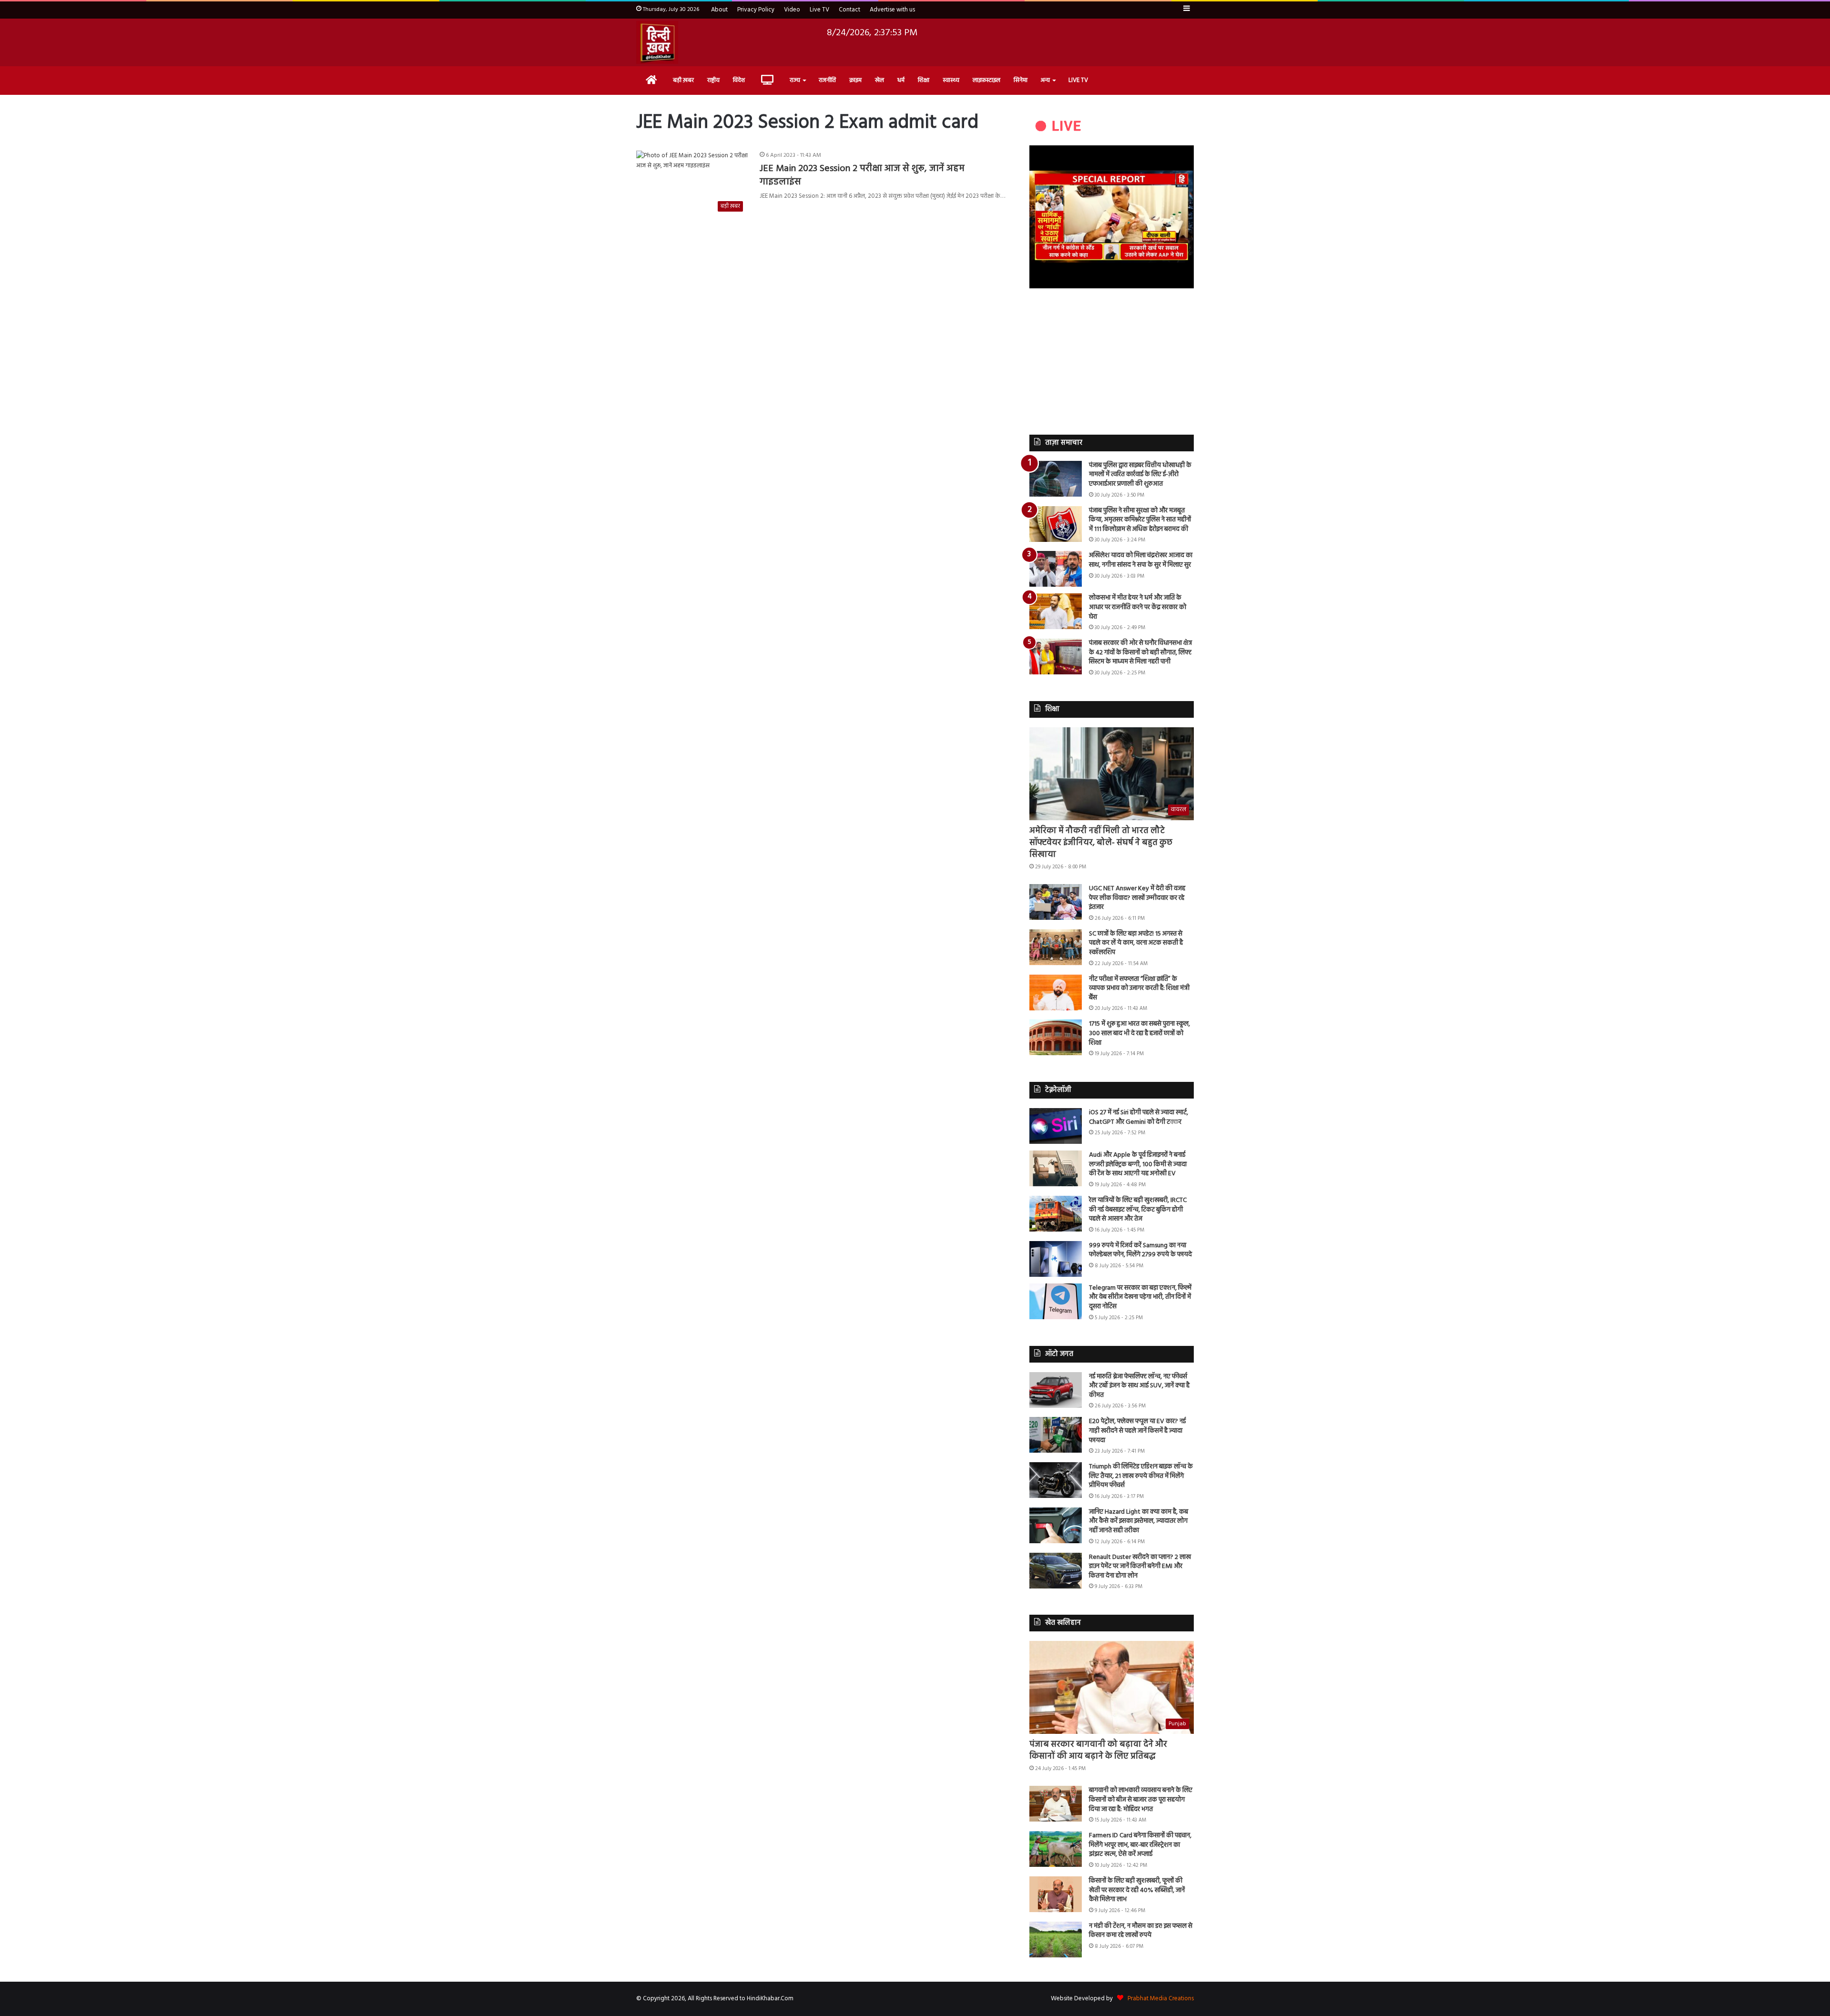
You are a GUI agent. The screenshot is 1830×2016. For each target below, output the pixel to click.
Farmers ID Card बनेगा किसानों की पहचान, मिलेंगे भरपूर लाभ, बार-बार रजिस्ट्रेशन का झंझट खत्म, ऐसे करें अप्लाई (1140, 1845)
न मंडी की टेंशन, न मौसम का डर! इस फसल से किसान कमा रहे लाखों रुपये (1141, 1931)
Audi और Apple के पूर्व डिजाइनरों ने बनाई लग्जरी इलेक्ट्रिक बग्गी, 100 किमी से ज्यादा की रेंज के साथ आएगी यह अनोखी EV (1138, 1164)
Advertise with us (892, 10)
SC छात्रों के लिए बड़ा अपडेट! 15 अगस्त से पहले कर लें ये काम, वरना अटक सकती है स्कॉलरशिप (1136, 943)
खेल (879, 80)
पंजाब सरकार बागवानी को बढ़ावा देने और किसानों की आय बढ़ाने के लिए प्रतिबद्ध (1098, 1751)
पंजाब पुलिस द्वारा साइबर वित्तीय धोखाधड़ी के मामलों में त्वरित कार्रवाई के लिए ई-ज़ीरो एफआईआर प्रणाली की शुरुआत (1140, 475)
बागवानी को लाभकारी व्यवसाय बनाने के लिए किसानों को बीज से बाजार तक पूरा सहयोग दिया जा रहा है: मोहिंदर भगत (1141, 1800)
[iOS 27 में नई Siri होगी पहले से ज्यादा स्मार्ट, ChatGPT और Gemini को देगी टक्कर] (1056, 1126)
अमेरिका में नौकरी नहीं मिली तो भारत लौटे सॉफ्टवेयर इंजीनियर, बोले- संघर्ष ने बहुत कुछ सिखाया (1101, 843)
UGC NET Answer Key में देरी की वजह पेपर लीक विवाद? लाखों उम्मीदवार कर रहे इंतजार (1137, 898)
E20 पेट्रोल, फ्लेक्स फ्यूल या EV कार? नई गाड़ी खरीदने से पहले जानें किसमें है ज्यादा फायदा (1137, 1431)
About (719, 10)
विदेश (739, 80)
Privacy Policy (756, 10)
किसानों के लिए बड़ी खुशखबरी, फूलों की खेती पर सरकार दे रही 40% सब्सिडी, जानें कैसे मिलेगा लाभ (1137, 1890)
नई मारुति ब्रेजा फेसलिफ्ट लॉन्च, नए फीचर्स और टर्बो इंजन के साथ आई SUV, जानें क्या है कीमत (1139, 1386)
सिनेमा (1021, 80)
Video (792, 10)
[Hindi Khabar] (657, 42)
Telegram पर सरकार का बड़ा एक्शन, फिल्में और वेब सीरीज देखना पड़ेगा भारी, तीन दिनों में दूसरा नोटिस (1140, 1297)
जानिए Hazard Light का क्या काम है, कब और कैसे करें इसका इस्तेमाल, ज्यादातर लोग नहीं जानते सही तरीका (1139, 1521)
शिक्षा (924, 80)
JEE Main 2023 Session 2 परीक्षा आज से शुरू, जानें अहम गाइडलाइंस (862, 175)
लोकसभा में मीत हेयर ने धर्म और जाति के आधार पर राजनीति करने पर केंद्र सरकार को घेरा (1138, 607)
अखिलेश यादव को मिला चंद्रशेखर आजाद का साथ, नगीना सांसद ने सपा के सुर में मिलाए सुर (1141, 560)
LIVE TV (1078, 80)
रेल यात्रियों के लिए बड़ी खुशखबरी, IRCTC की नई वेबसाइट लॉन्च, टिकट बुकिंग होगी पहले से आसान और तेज (1138, 1210)
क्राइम (855, 80)
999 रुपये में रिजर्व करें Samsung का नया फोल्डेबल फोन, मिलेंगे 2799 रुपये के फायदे (1140, 1250)
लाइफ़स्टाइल (986, 80)
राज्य (795, 80)
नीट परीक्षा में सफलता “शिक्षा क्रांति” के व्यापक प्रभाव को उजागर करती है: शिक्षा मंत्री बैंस (1139, 988)
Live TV (819, 10)
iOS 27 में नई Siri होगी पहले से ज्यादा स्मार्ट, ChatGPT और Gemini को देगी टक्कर (1139, 1117)
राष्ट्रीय (713, 80)
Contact (849, 10)
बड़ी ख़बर (683, 80)
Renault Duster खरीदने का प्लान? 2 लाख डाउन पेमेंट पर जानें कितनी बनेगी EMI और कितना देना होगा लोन (1140, 1567)
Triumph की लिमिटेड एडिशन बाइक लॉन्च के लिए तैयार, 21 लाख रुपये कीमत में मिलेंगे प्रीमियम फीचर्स (1141, 1476)
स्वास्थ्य (951, 80)
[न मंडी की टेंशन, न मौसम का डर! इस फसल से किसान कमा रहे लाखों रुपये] (1056, 1940)
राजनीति (827, 80)
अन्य (1045, 80)
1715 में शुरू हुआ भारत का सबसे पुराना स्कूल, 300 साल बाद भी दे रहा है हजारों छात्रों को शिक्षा (1139, 1033)
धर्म (901, 80)
